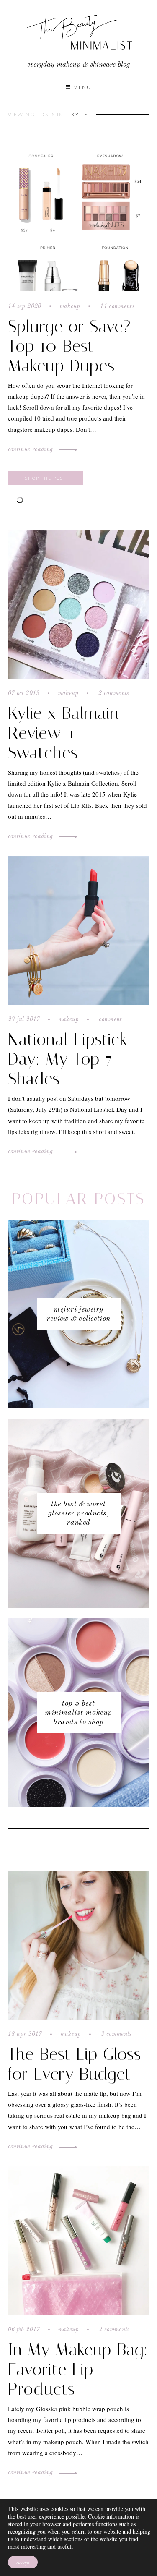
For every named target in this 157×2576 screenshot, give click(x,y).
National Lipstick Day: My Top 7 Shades (68, 1059)
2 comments (113, 693)
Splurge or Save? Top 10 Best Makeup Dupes (69, 346)
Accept (23, 2562)
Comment (109, 1019)
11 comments (116, 306)
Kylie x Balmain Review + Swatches (63, 733)
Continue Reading (31, 449)
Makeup (70, 306)
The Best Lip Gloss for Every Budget (75, 2064)
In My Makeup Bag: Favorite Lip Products (78, 2369)
